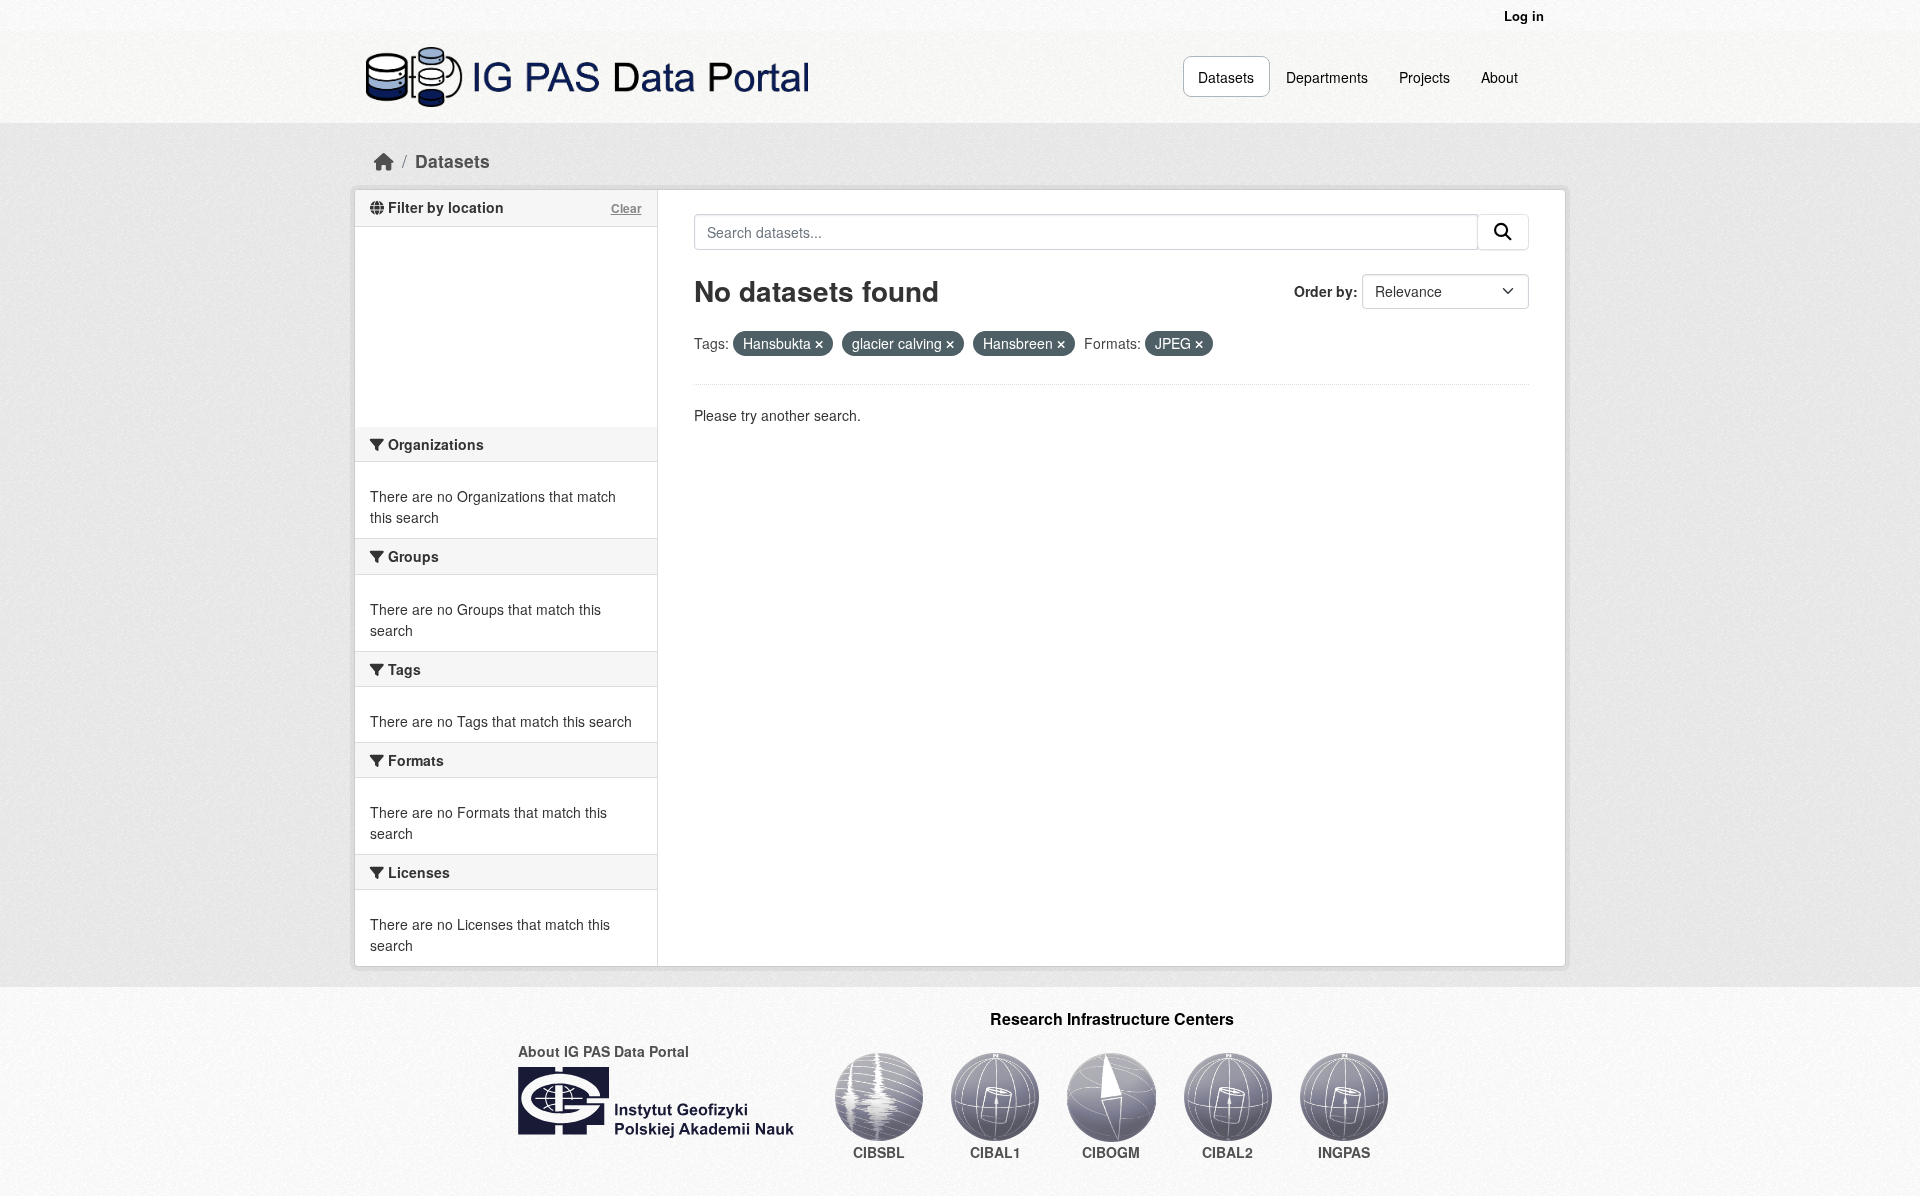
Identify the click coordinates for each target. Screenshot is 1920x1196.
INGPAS (1344, 1152)
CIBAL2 (1227, 1152)
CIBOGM (1111, 1152)
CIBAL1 (995, 1152)
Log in (1524, 15)
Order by (1323, 291)
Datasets (1226, 77)
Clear (626, 208)
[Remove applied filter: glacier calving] (950, 344)
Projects (1424, 77)
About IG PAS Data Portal (603, 1051)
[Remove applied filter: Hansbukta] (819, 344)
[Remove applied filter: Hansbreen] (1061, 344)
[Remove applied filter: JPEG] (1199, 344)
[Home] (384, 160)
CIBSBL (879, 1152)
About (1499, 77)
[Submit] (1503, 232)
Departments (1327, 77)
